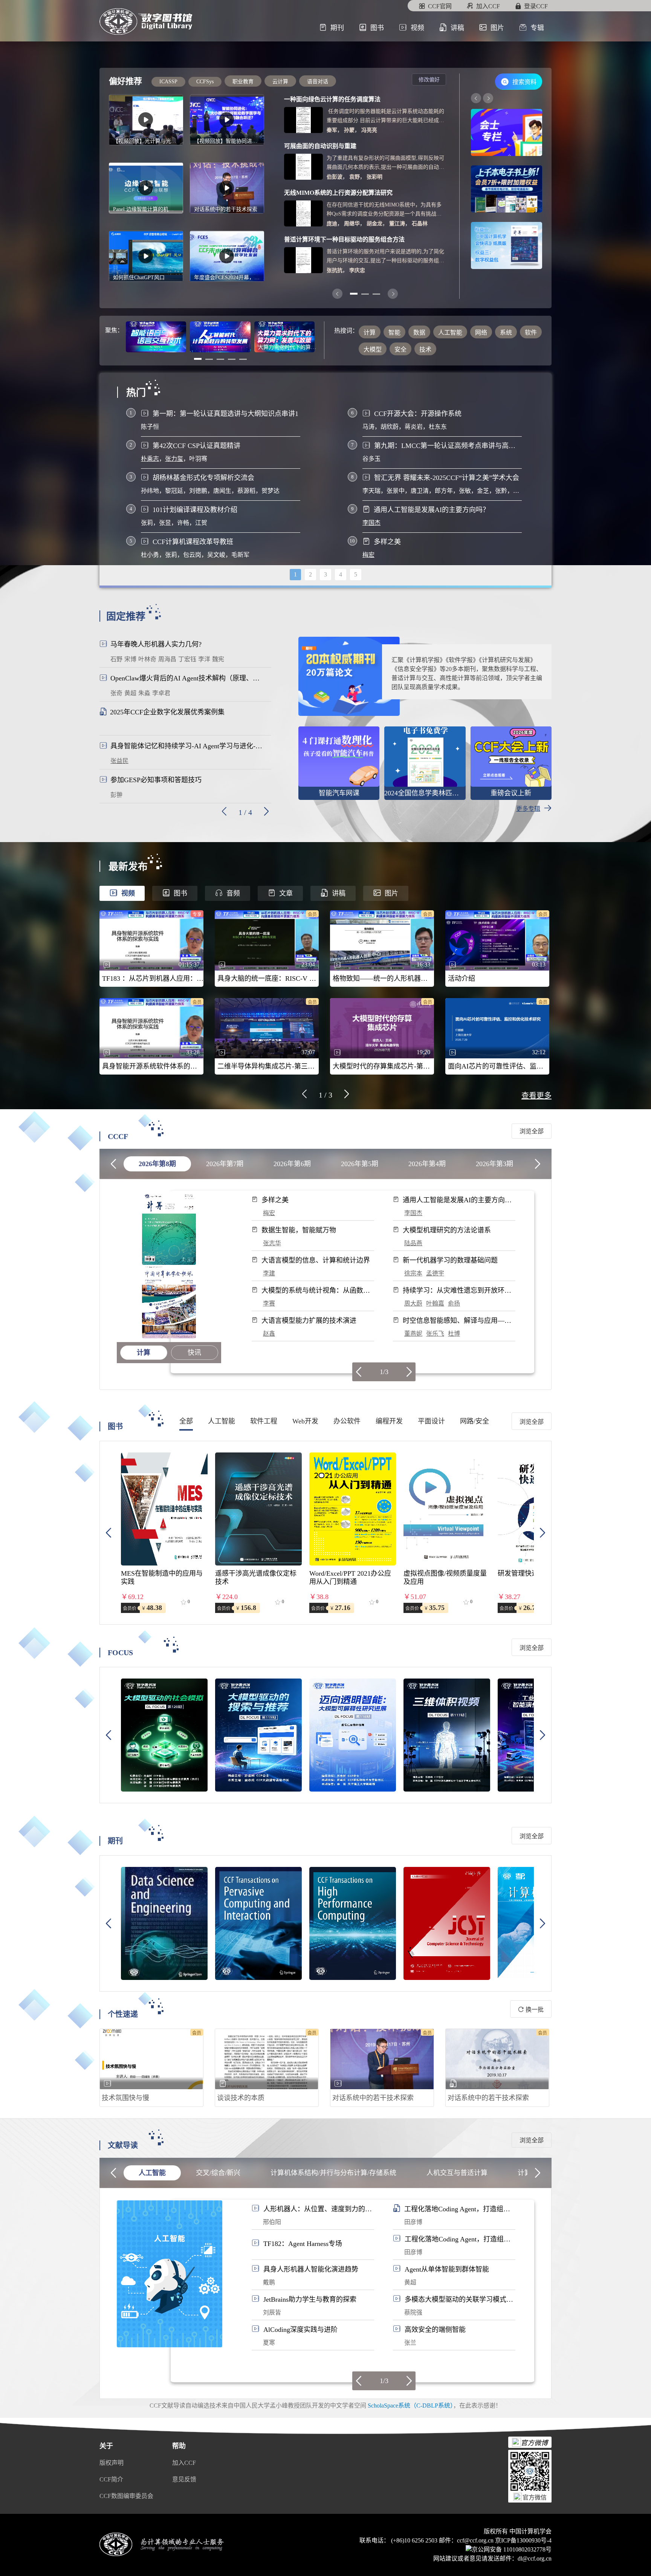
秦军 (332, 130)
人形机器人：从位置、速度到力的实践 (318, 2209)
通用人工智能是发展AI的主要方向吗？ (432, 510)
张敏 (465, 491)
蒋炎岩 (414, 427)
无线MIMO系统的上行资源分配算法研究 (338, 193)
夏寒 (269, 2343)
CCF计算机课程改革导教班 (193, 542)
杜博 (454, 1334)
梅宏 (368, 555)
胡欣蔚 (390, 427)
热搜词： (346, 331)
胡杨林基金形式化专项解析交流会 (203, 478)
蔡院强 (413, 2312)
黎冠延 (174, 491)
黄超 (410, 2282)
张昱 (165, 523)
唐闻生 (222, 491)
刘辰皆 (272, 2312)
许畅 (183, 523)
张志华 (272, 1243)
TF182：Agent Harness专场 (303, 2244)
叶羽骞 (198, 459)
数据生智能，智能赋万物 (299, 1230)
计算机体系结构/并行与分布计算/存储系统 (333, 2173)
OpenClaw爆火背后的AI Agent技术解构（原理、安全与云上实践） (188, 678)
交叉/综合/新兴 (218, 2173)
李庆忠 (357, 270)
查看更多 (536, 1096)
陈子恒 (150, 427)
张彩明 (374, 177)
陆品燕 (413, 1243)
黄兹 (519, 491)
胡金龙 (374, 224)
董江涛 (397, 224)
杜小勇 (150, 555)
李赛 (269, 1303)
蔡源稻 (246, 491)
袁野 (355, 177)
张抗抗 (335, 270)
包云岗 (192, 555)
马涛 (368, 427)
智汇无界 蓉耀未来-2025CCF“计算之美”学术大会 (447, 478)
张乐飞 (435, 1334)
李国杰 (371, 523)
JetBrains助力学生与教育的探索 (310, 2299)
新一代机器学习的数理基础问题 (450, 1260)
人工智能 (152, 2173)
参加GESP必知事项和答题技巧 (156, 780)
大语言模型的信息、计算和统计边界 (316, 1260)
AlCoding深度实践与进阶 (300, 2330)
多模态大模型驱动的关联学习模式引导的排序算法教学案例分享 (459, 2300)
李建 (269, 1273)
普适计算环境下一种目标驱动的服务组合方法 (344, 239)
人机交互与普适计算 (457, 2173)
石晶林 (420, 224)
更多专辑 (528, 809)
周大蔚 (413, 1303)
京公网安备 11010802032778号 (512, 2549)
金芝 (483, 491)
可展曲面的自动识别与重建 (320, 146)
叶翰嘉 (435, 1303)
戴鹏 (269, 2282)
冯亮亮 (369, 130)
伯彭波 (335, 177)
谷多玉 (371, 459)
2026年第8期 (157, 1164)
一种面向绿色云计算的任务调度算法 (332, 99)
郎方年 (444, 491)
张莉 (147, 523)
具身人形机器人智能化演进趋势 (311, 2269)
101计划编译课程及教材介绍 (195, 510)
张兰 (410, 2343)
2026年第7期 (225, 1164)
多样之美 (387, 542)
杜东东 (438, 427)
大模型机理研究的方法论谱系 (447, 1230)
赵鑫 (269, 1334)
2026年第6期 (292, 1164)
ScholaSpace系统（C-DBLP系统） (410, 2406)
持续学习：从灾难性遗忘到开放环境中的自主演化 (457, 1291)
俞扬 (454, 1303)
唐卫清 (420, 491)
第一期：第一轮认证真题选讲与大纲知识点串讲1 (225, 414)
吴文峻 (216, 555)
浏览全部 (532, 1131)
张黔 (501, 491)
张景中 (396, 491)
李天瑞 (371, 491)
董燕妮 (413, 1334)
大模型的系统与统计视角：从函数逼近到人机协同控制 (316, 1291)
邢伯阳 (272, 2222)
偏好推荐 (125, 81)
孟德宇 (435, 1273)
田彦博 (413, 2222)
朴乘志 (150, 459)
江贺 (201, 523)
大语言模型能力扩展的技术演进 (309, 1321)
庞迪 (332, 224)
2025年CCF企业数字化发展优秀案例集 (167, 712)
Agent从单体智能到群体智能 (447, 2269)
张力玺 (174, 459)
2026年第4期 (427, 1164)
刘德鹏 (198, 491)
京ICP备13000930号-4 (523, 2540)
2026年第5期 (360, 1164)
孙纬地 (150, 491)
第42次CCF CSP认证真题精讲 (196, 446)
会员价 (130, 1608)
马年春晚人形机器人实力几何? (156, 644)
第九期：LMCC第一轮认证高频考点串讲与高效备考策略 (448, 446)
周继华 (352, 224)
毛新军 (240, 555)
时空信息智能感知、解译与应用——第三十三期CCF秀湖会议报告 (457, 1321)
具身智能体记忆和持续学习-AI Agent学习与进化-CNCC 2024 (188, 746)
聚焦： (114, 330)
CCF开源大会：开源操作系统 (418, 414)
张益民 (119, 761)
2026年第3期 (494, 1164)
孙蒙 (349, 130)
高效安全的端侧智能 (435, 2330)
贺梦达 (270, 491)
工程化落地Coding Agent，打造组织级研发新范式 (457, 2209)
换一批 (534, 2010)
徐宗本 (413, 1273)
